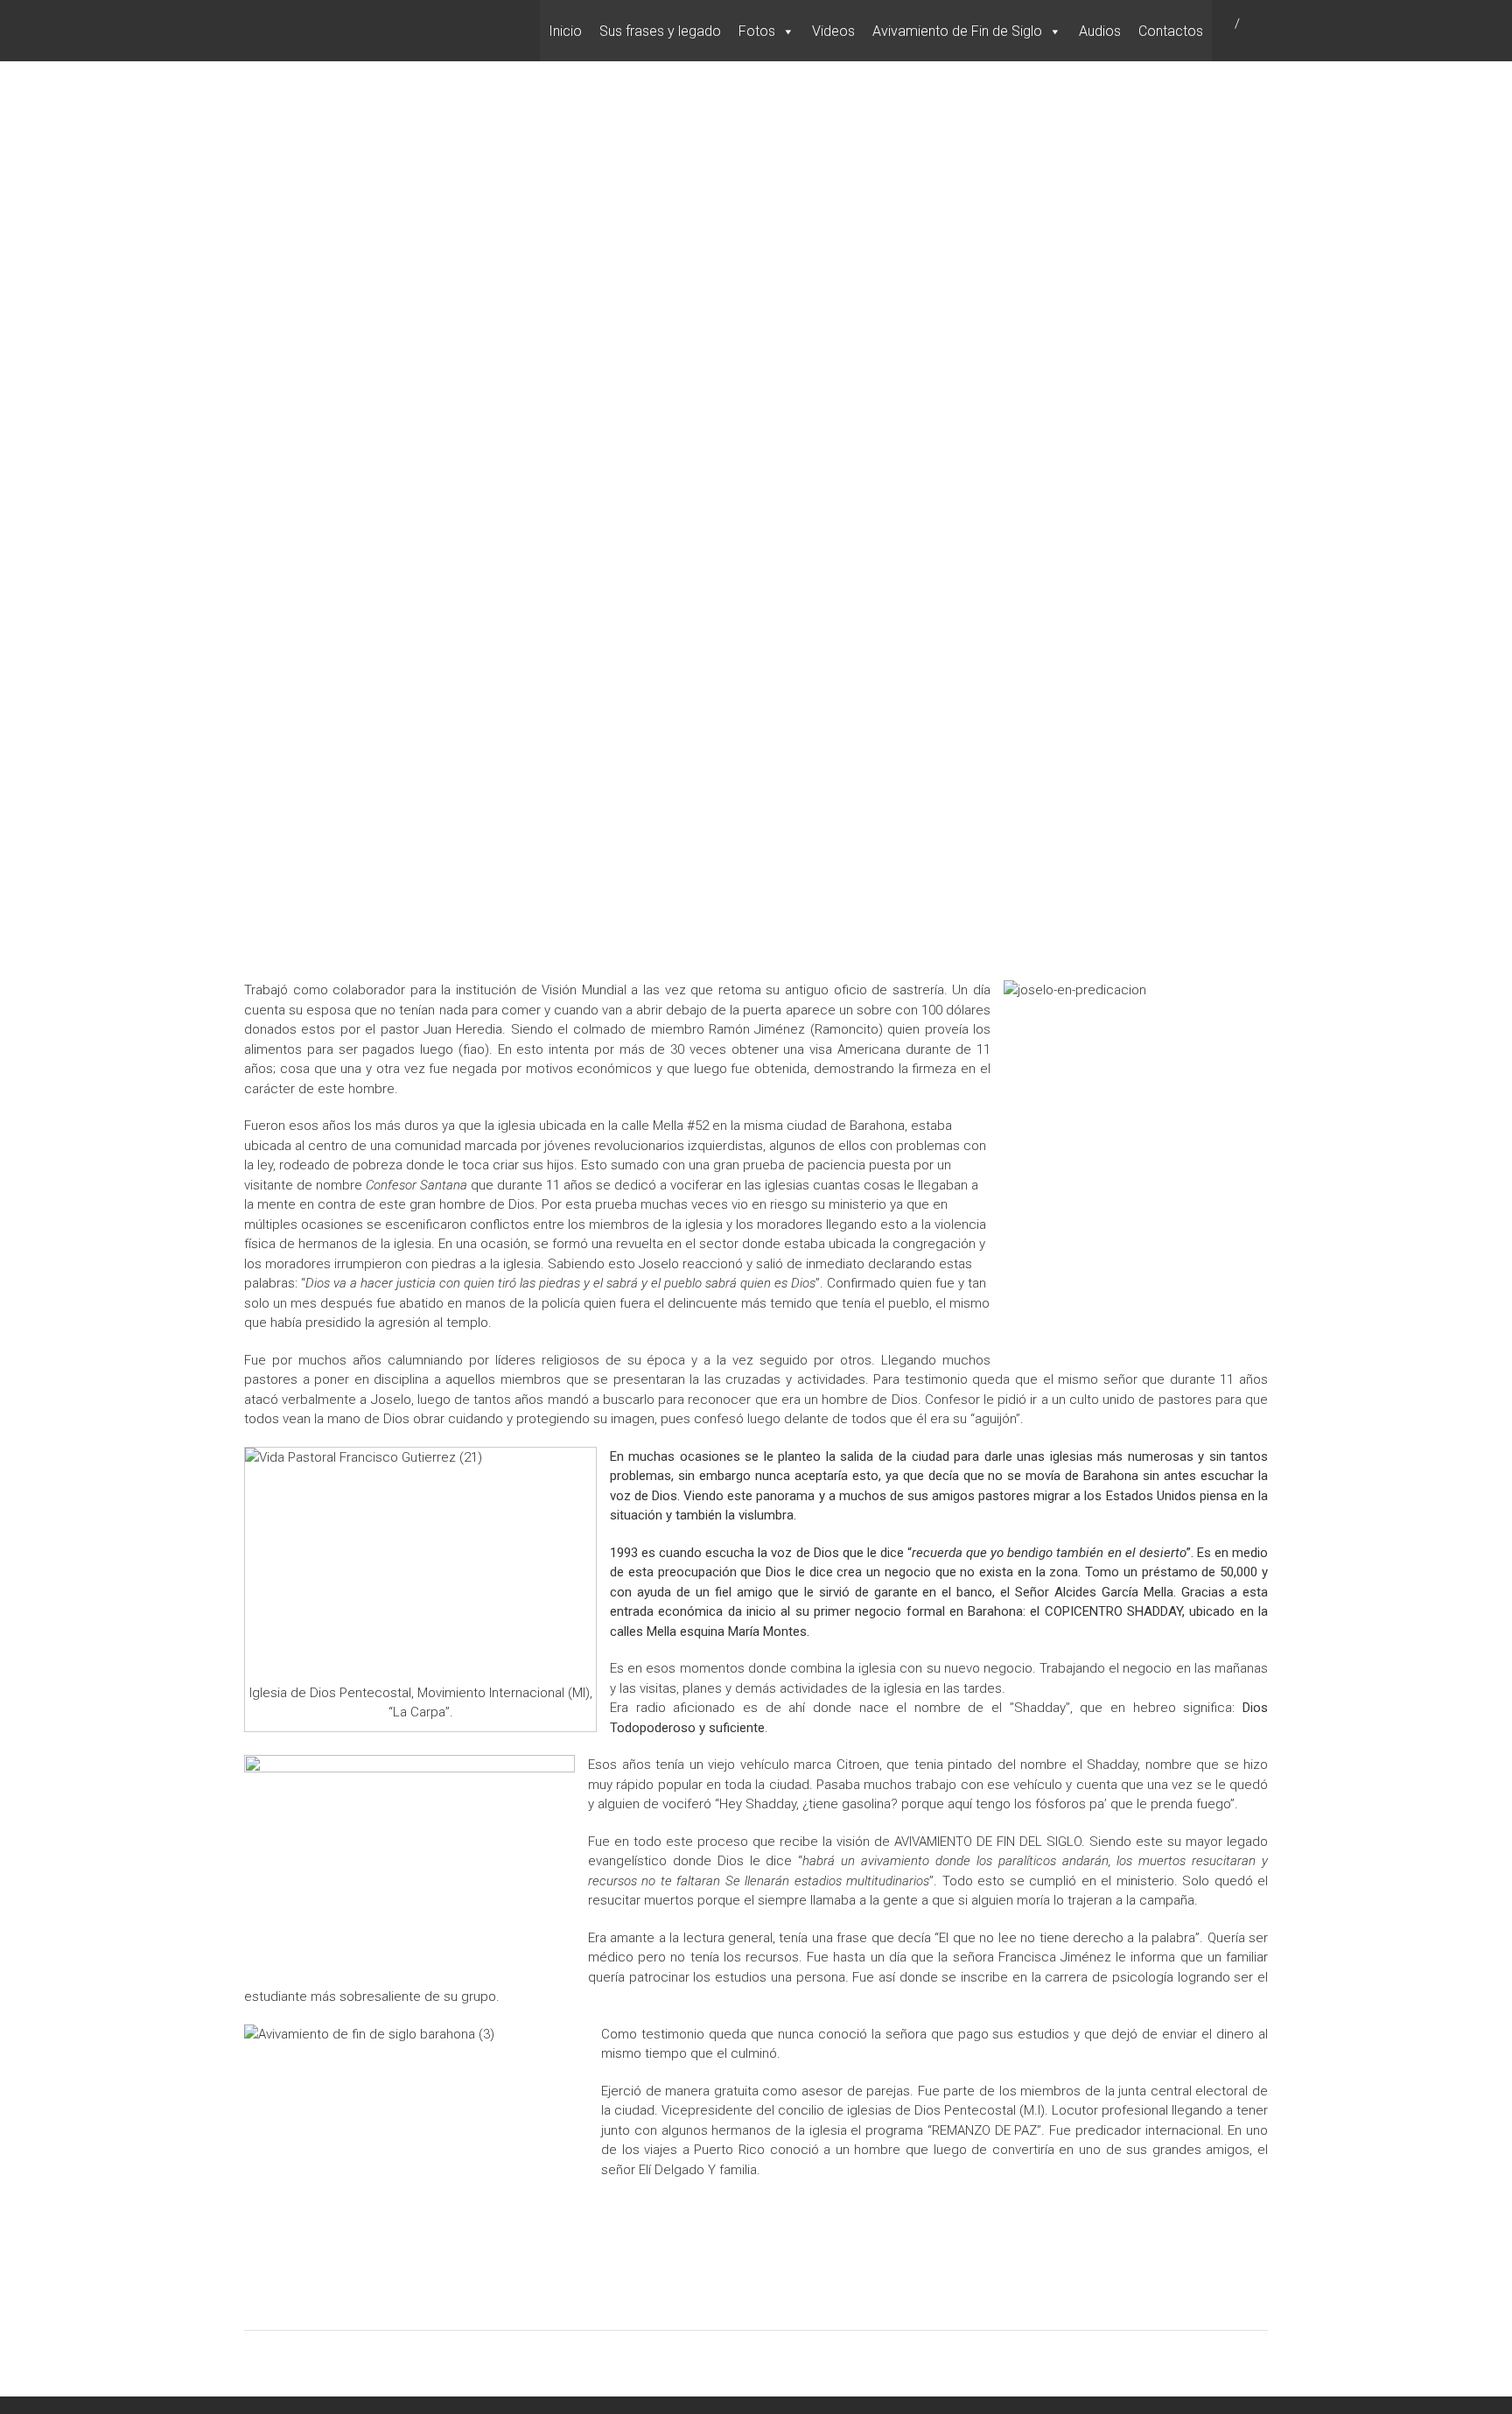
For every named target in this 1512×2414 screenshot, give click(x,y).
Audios (1100, 31)
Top (1470, 2372)
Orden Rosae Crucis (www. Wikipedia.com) (584, 210)
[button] (787, 32)
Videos (833, 31)
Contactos (1171, 31)
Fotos (757, 31)
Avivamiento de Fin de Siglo (957, 31)
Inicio (565, 31)
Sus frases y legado (660, 31)
